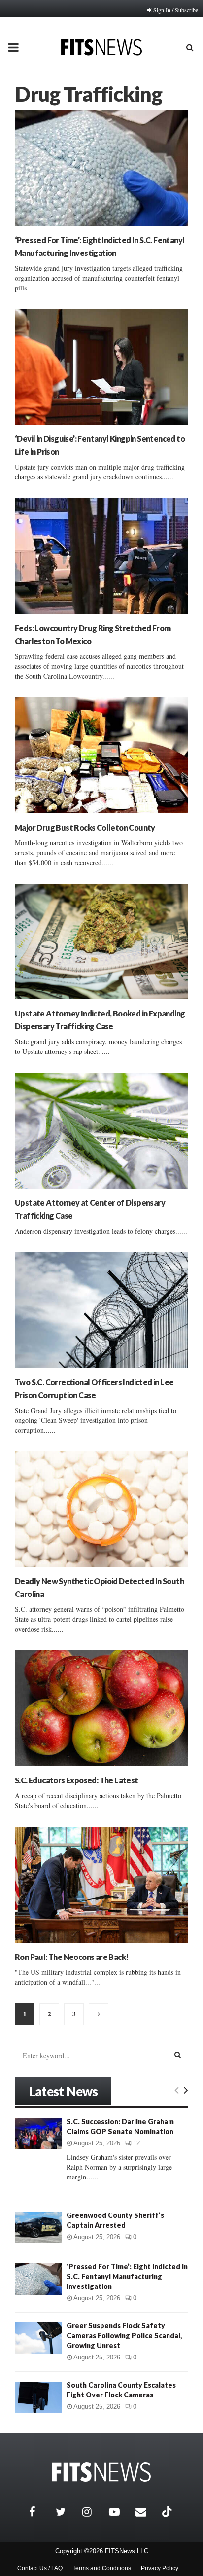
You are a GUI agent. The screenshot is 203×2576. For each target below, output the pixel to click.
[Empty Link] (177, 2090)
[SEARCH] (178, 2055)
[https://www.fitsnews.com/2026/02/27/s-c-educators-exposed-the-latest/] (101, 1708)
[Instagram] (93, 2512)
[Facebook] (40, 2512)
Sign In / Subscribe (176, 10)
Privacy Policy (160, 2568)
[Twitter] (67, 2512)
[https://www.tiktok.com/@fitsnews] (168, 2512)
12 (136, 2143)
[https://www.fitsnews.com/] (101, 2472)
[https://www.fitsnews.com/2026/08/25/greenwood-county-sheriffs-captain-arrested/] (38, 2228)
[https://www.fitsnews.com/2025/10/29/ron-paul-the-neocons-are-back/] (101, 1885)
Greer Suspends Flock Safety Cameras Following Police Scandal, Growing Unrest (124, 2336)
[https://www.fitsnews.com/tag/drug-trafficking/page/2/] (99, 2014)
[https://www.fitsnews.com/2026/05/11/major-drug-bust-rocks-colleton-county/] (101, 755)
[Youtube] (120, 2512)
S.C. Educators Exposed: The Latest (77, 1780)
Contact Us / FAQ (40, 2568)
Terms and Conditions (102, 2568)
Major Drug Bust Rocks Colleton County (85, 827)
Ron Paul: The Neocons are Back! (71, 1957)
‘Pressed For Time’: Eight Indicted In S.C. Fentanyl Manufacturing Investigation (127, 2276)
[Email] (146, 2512)
